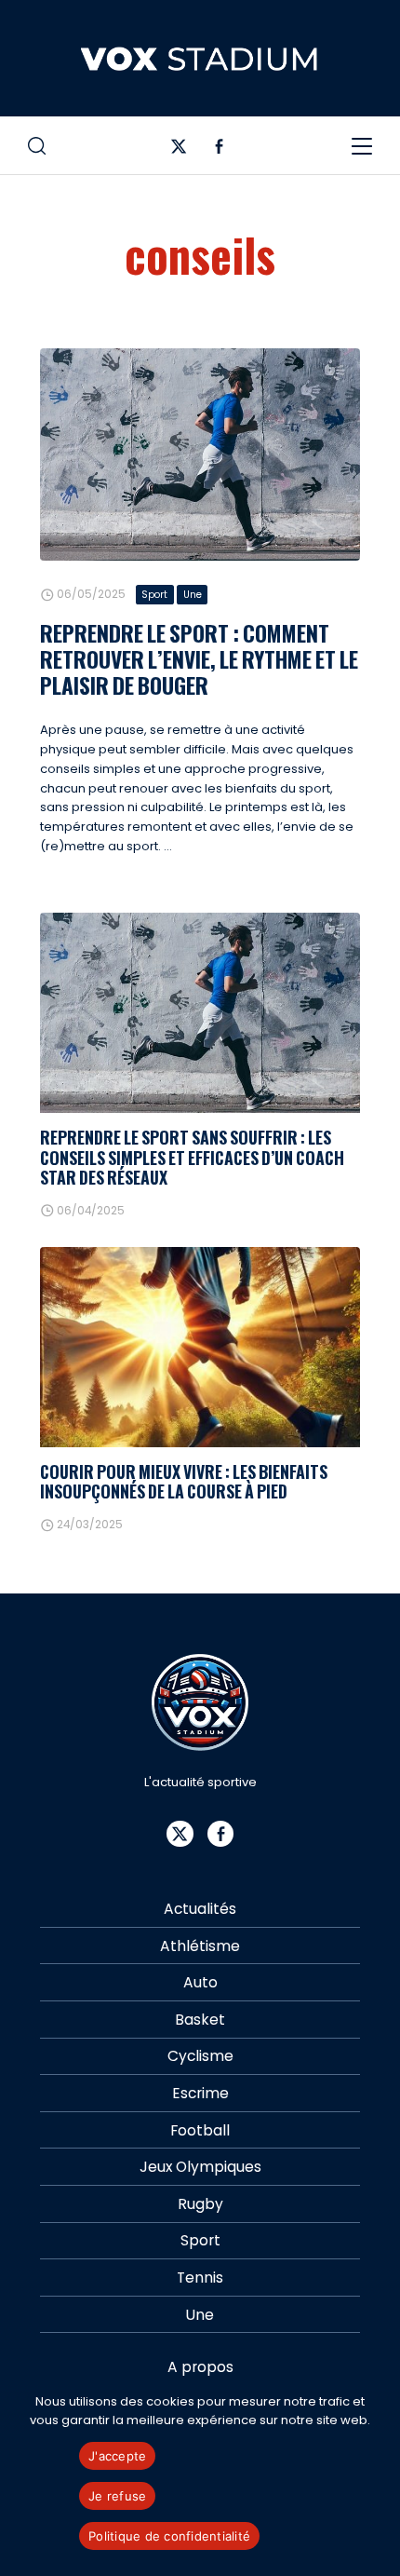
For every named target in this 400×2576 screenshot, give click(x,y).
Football (200, 2130)
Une (193, 595)
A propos (200, 2367)
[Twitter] (179, 150)
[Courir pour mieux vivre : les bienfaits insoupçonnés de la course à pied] (200, 1347)
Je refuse (117, 2496)
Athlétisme (200, 1946)
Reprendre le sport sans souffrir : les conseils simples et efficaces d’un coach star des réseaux (192, 1157)
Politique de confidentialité (169, 2536)
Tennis (200, 2278)
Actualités (200, 1909)
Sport (154, 595)
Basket (200, 2020)
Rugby (200, 2204)
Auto (200, 1982)
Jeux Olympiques (200, 2167)
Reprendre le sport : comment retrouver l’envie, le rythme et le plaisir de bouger (199, 659)
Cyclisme (200, 2056)
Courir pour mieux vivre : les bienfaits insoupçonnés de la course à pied (184, 1481)
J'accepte (117, 2456)
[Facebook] (219, 150)
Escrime (200, 2093)
